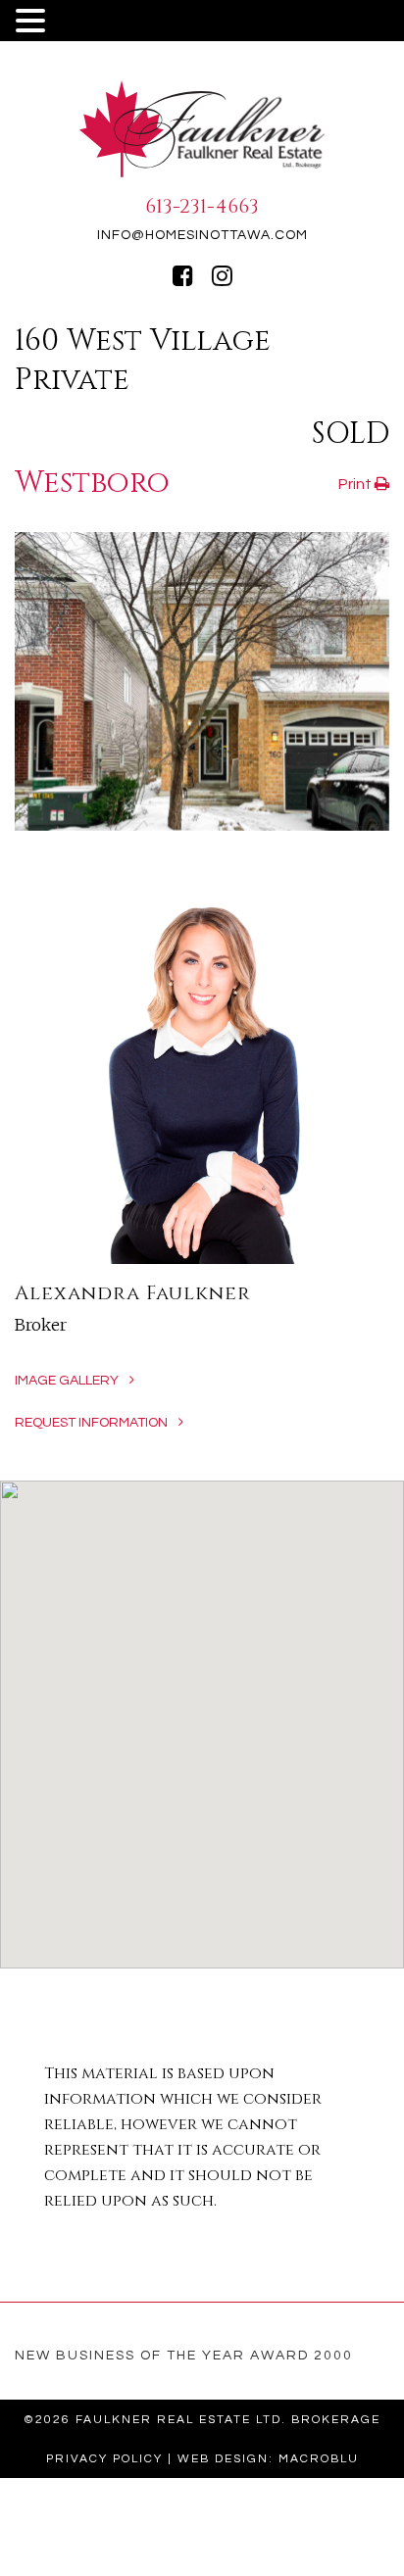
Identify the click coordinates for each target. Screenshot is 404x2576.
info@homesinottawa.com (202, 235)
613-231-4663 (202, 206)
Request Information (93, 1423)
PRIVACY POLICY (104, 2459)
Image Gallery (68, 1381)
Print (356, 484)
